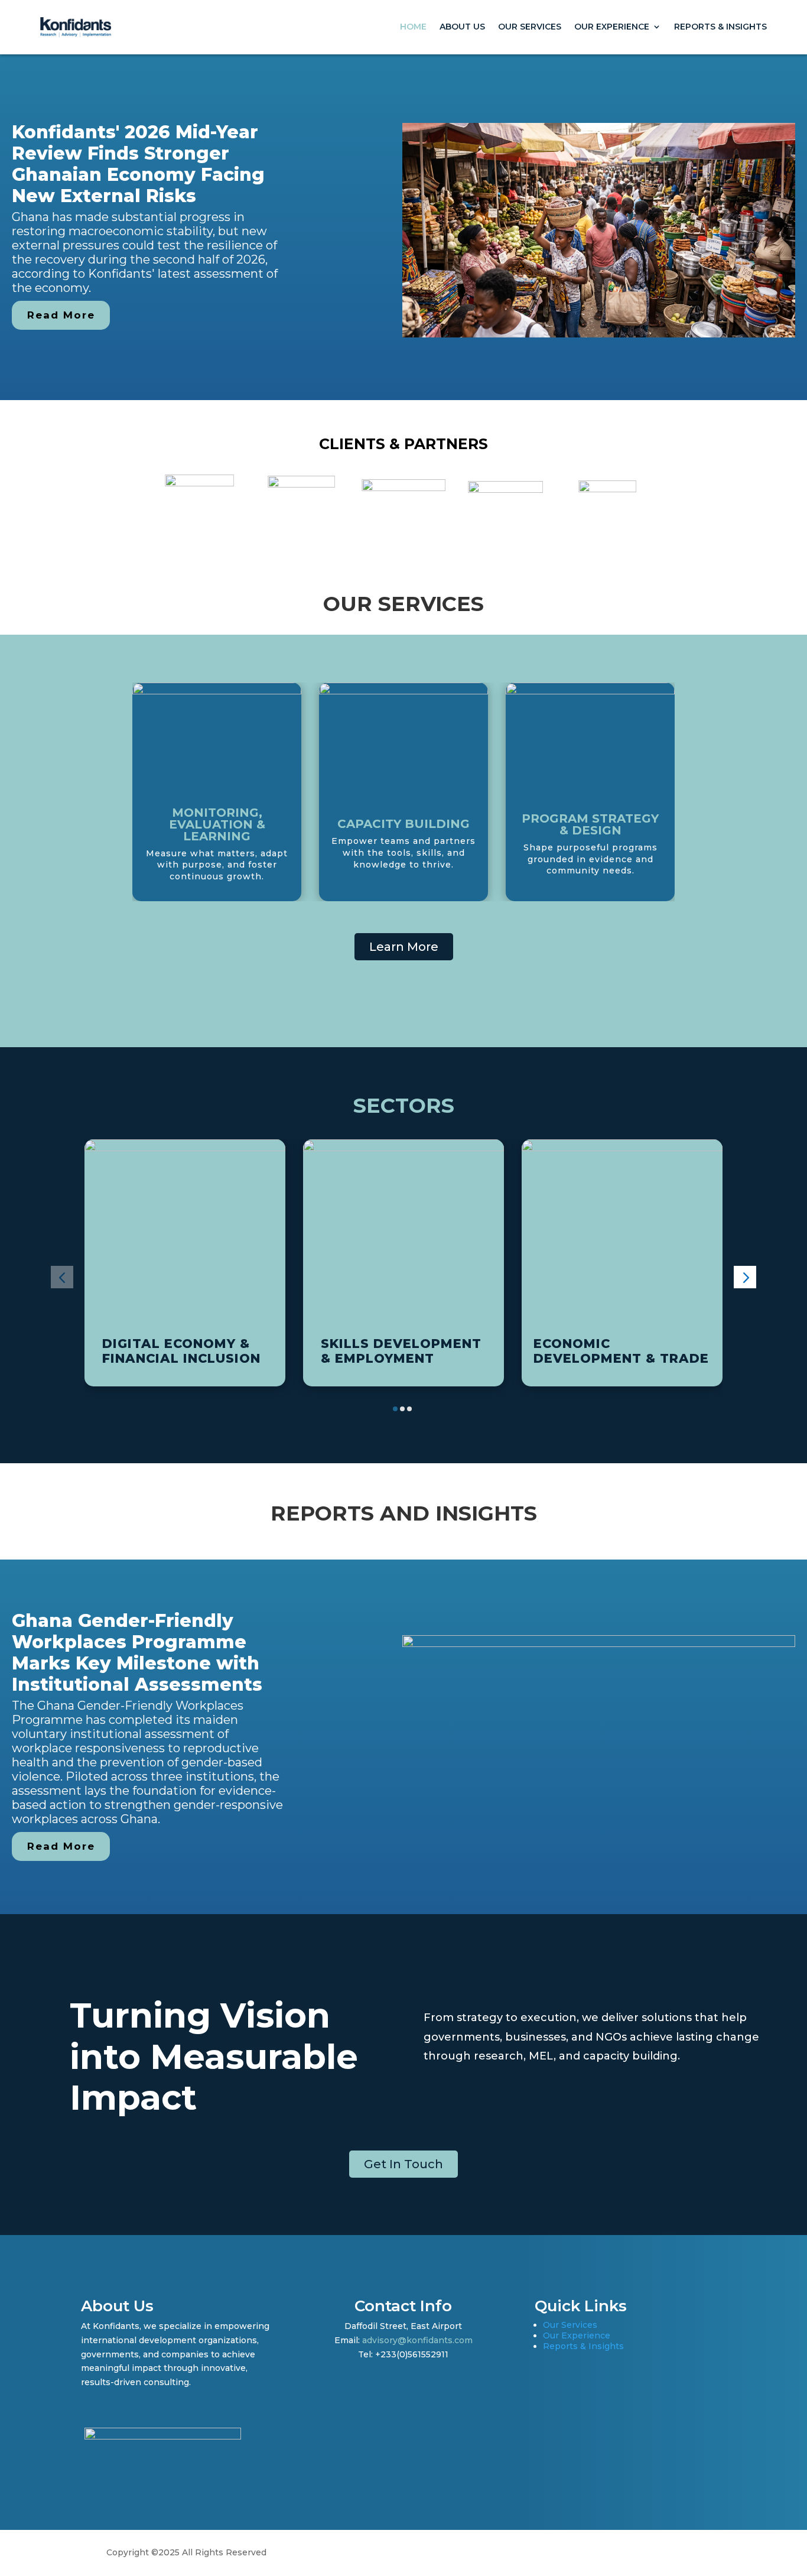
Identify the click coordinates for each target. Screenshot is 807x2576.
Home (413, 27)
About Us (462, 27)
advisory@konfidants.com (417, 2340)
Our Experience (612, 27)
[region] (403, 227)
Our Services (530, 27)
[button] (62, 1277)
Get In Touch (403, 2164)
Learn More (404, 947)
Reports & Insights (720, 27)
